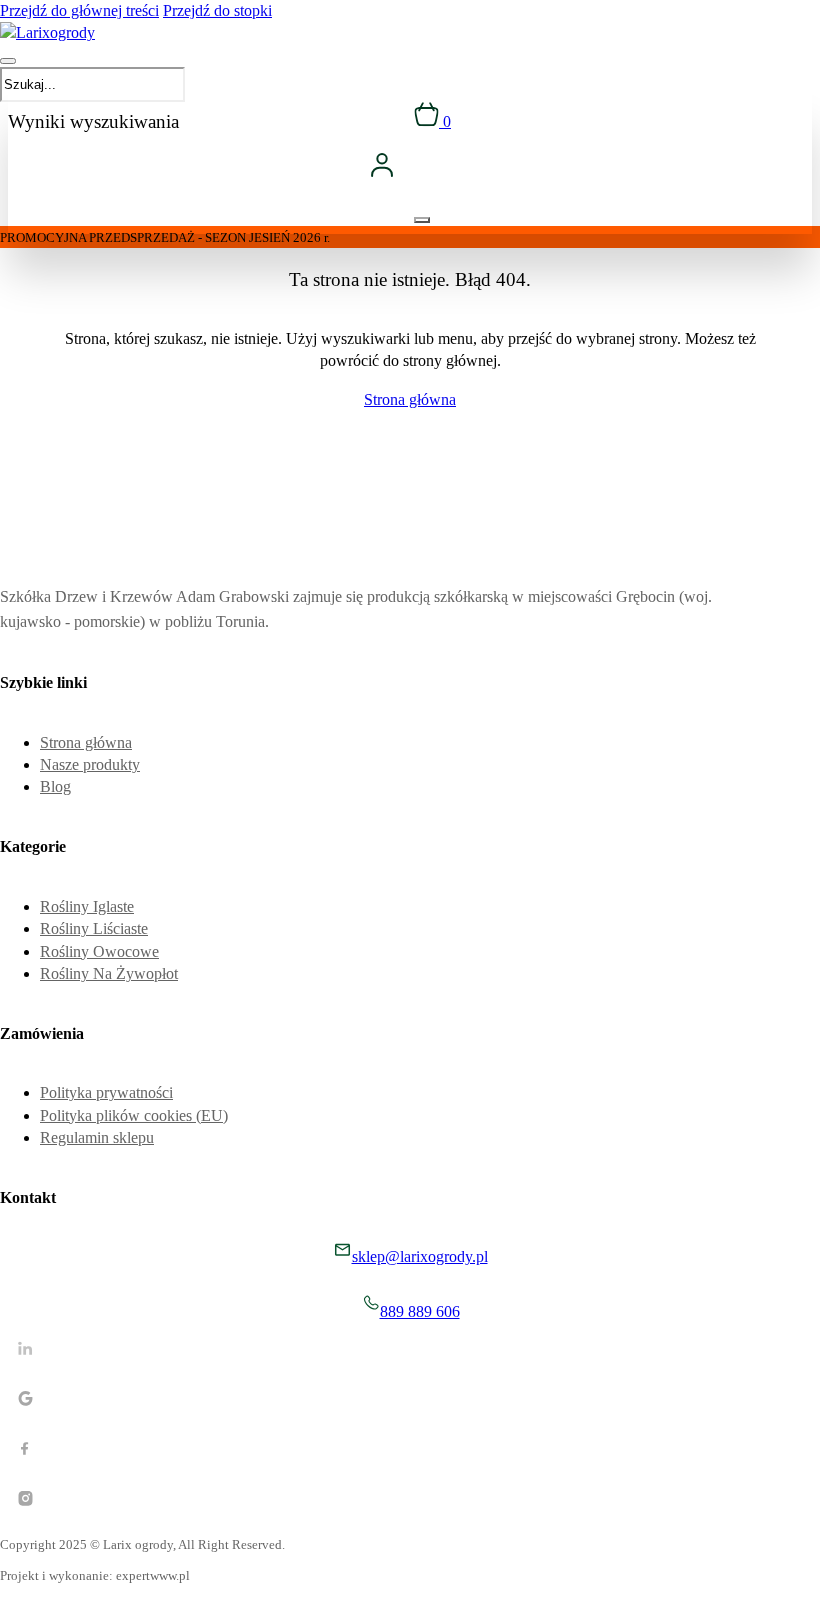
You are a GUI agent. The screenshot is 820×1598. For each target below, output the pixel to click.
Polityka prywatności (106, 1092)
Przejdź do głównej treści (79, 10)
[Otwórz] (8, 61)
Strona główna (410, 399)
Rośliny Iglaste (87, 906)
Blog (55, 786)
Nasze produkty (90, 764)
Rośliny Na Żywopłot (109, 973)
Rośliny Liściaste (94, 928)
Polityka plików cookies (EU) (134, 1115)
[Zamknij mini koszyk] (422, 220)
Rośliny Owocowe (99, 951)
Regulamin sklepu (97, 1137)
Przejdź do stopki (217, 10)
